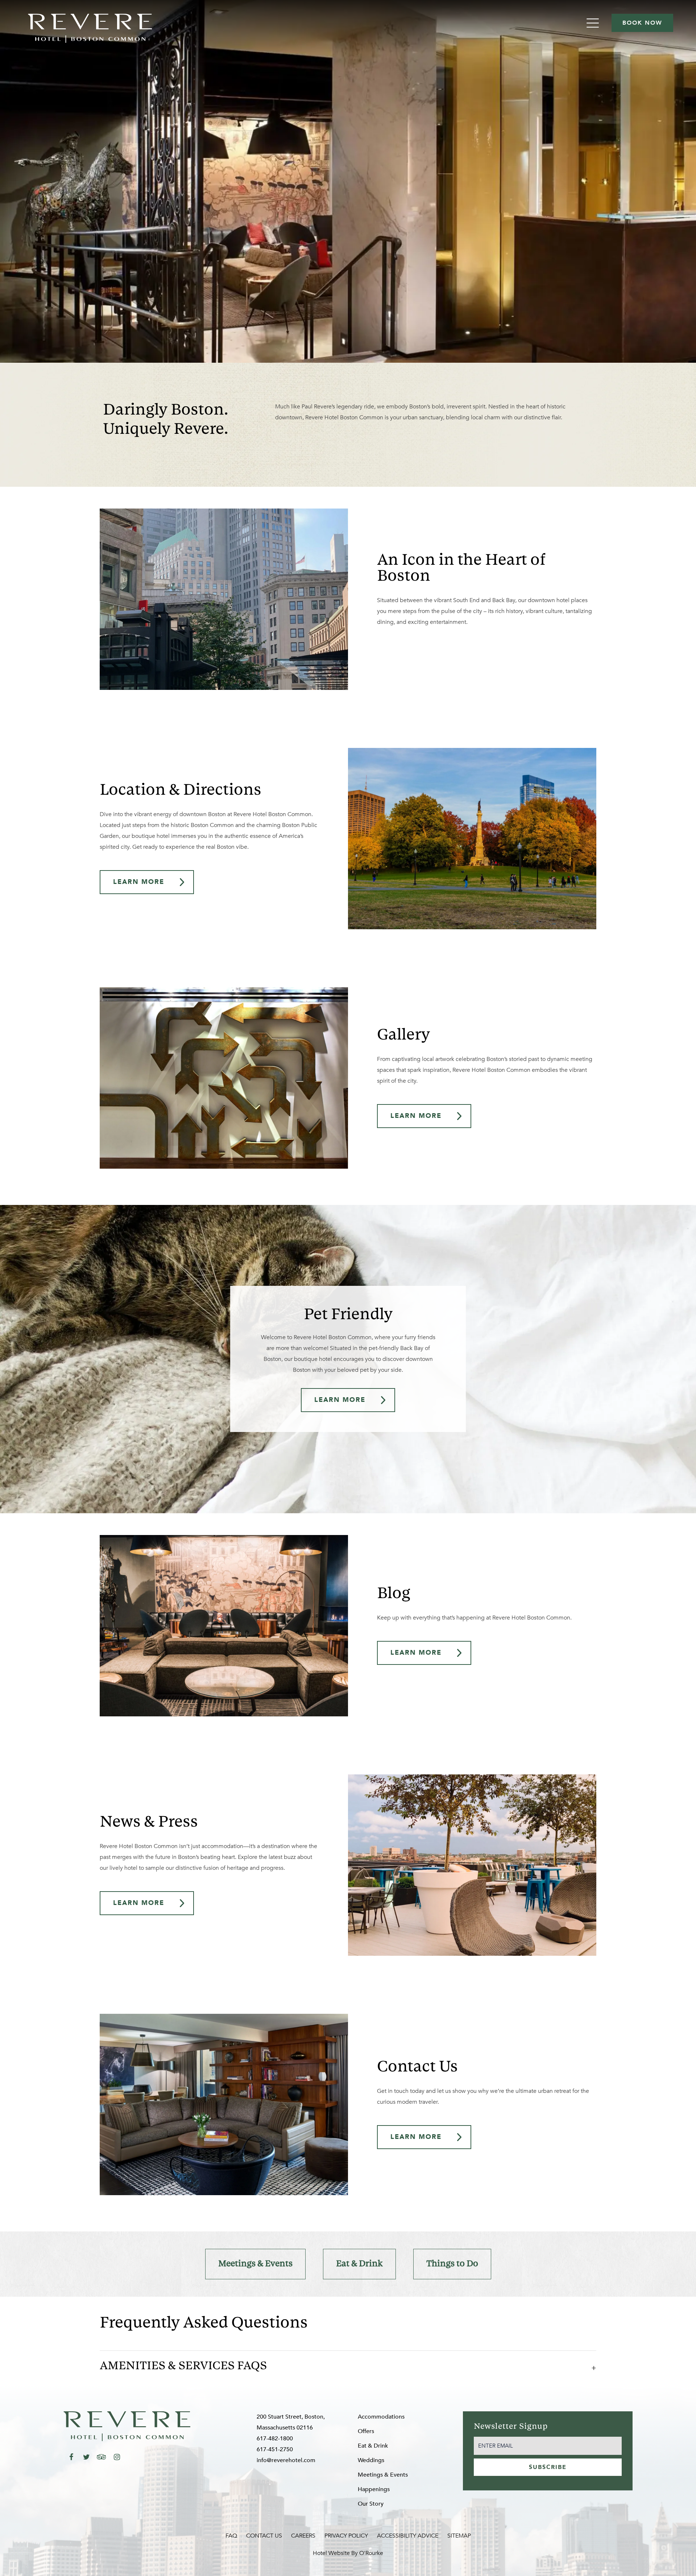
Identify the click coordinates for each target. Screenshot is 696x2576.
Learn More (139, 882)
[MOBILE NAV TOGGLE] (594, 23)
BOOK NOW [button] (642, 23)
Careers (303, 2536)
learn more (340, 1400)
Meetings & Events (255, 2264)
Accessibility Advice (408, 2536)
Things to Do (452, 2264)
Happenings (374, 2489)
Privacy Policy (346, 2536)
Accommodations (381, 2417)
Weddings (371, 2460)
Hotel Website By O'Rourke (348, 2553)
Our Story (371, 2504)
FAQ (231, 2536)
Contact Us (264, 2536)
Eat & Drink (359, 2264)
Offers (366, 2431)
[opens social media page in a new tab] (71, 2457)
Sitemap (459, 2536)
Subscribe (548, 2467)
